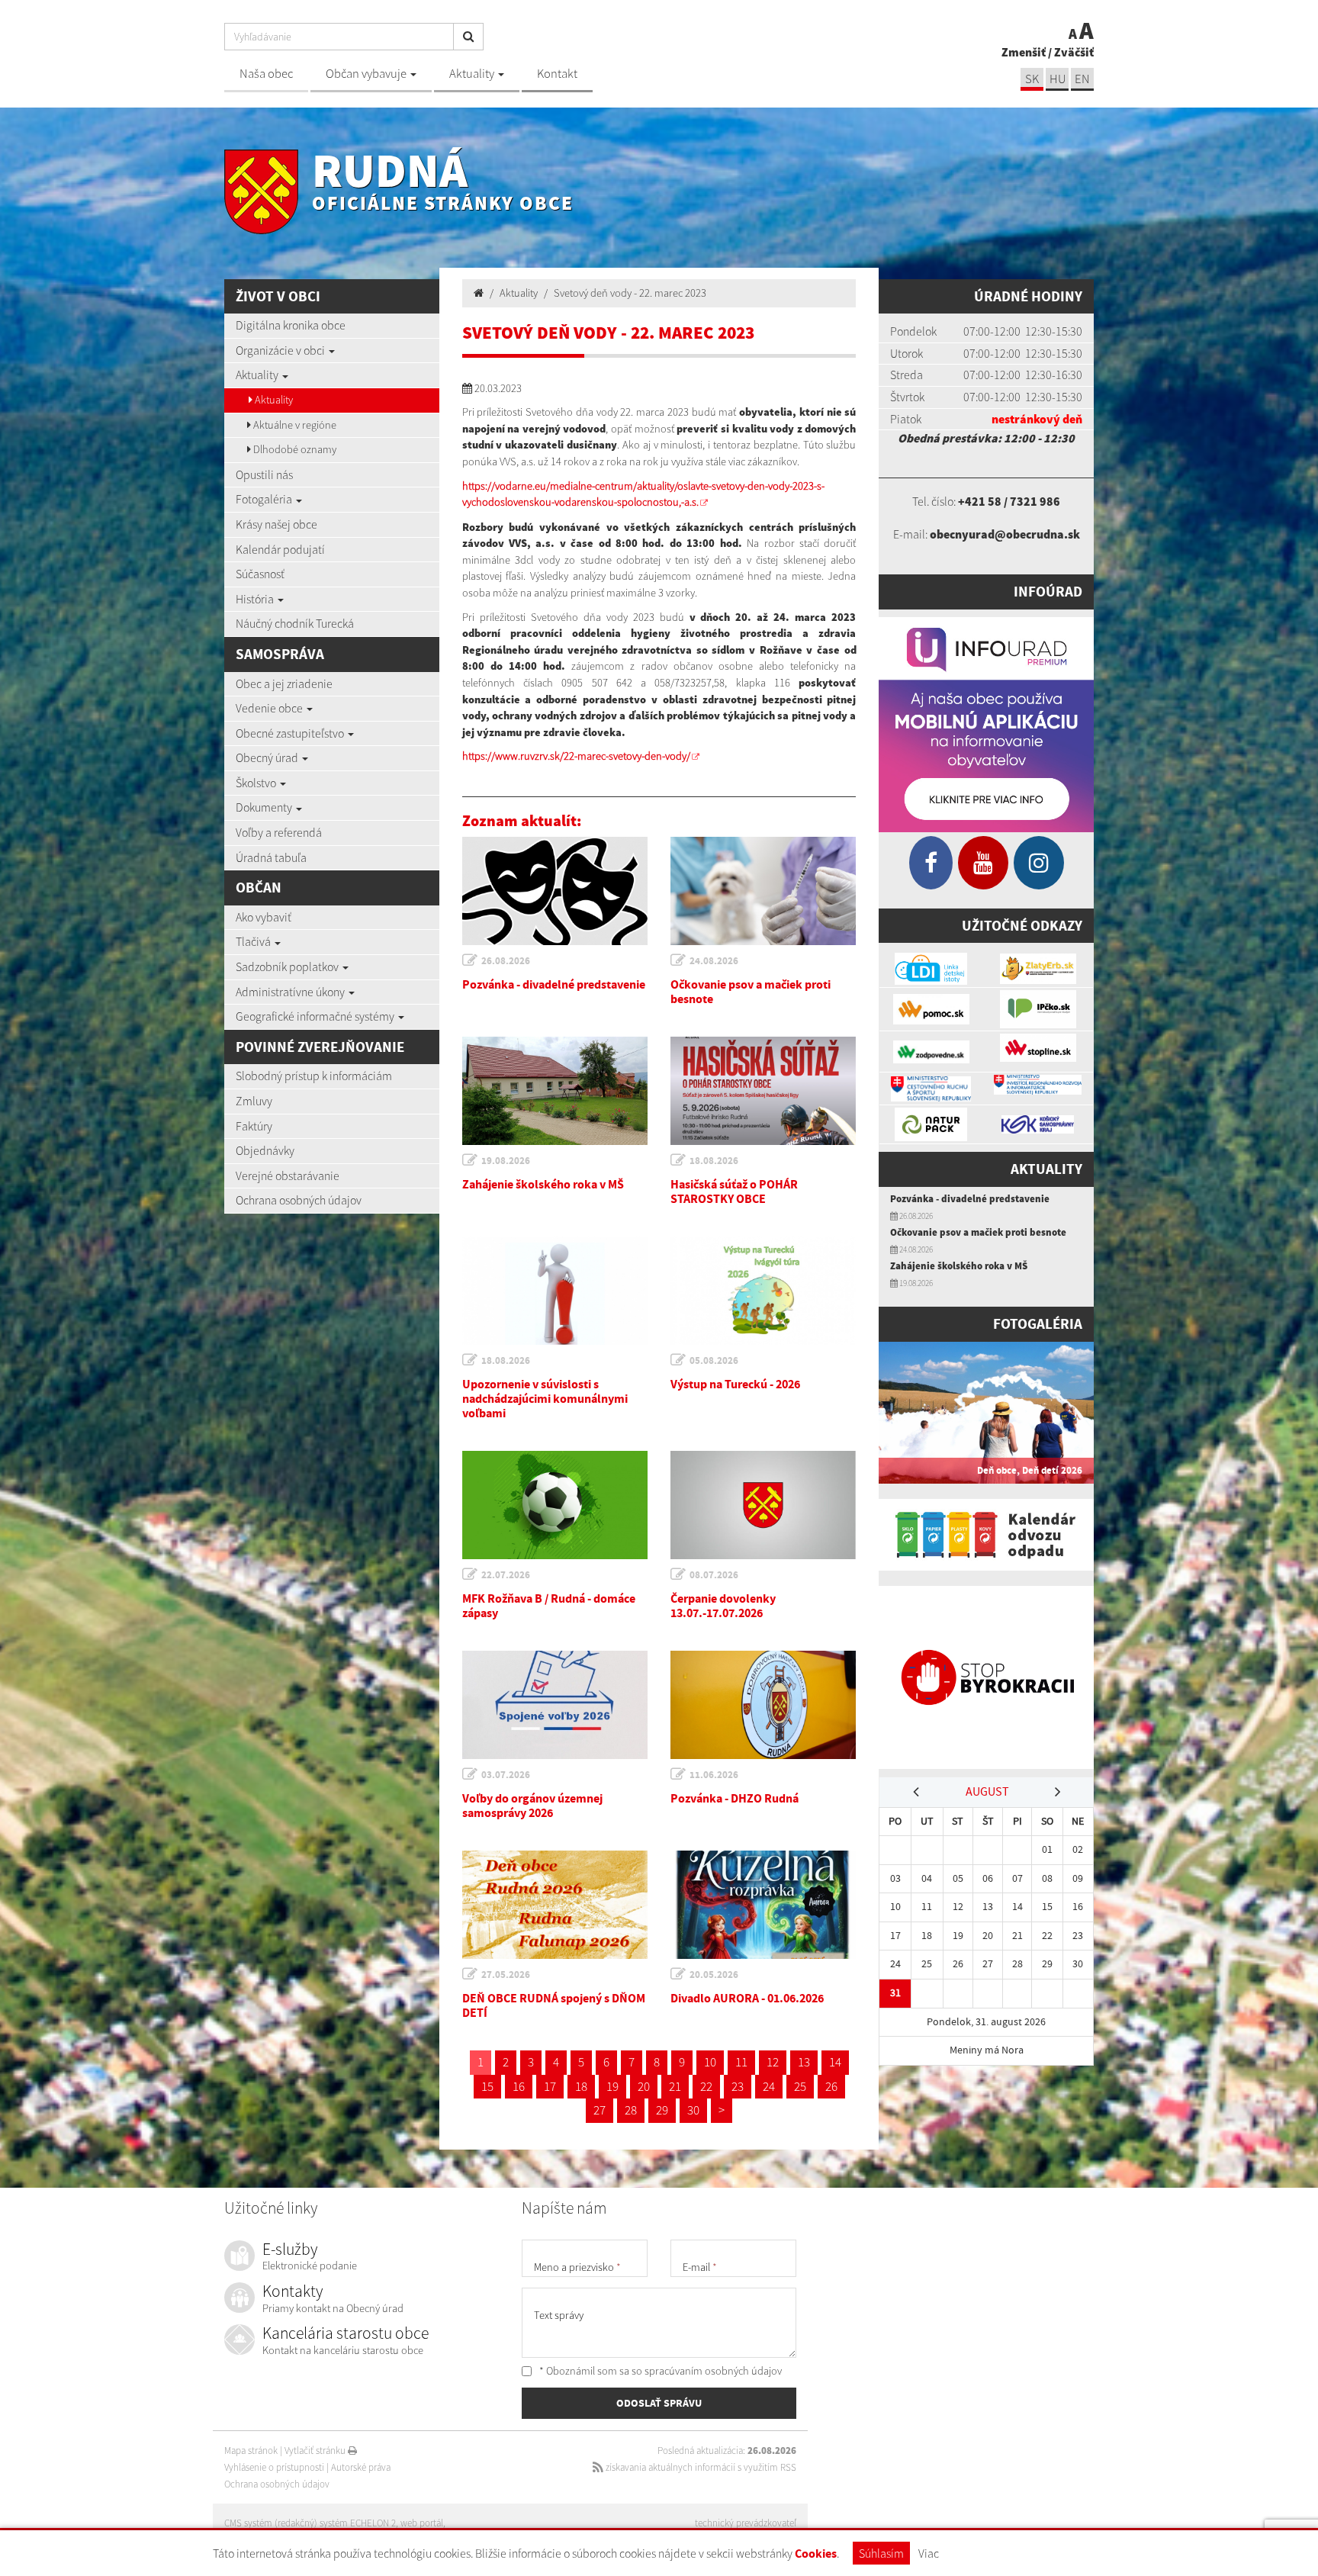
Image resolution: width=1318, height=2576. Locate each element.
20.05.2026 (714, 1975)
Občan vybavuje (367, 74)
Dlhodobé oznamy (294, 449)
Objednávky (265, 1150)
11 (741, 2062)
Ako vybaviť (264, 917)
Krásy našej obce (276, 524)
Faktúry (254, 1126)
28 (631, 2110)
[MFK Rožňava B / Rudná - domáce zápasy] (555, 1505)
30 (693, 2110)
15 (487, 2086)
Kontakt (557, 74)
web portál (422, 2523)
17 (550, 2086)
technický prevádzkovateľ (746, 2523)
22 (706, 2086)
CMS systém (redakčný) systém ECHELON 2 (310, 2523)
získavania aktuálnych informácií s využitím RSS (700, 2467)
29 (662, 2110)
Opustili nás (264, 474)
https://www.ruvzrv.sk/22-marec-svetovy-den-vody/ (576, 756)
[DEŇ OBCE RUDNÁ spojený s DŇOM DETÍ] (555, 1905)
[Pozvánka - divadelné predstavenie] (555, 891)
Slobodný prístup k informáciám (314, 1076)
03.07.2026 (506, 1775)
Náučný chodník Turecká (295, 623)
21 (675, 2086)
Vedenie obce (270, 708)
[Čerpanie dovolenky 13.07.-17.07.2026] (763, 1505)
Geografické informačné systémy (316, 1016)
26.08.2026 (506, 961)
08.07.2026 (714, 1575)
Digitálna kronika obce (291, 325)
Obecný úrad (268, 757)
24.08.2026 (714, 961)
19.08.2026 (506, 1161)
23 (738, 2086)
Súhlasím (881, 2553)
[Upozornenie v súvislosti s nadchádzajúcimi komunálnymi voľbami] (555, 1291)
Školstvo (257, 783)
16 (519, 2086)
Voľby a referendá (279, 832)
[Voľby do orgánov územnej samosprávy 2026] (555, 1705)
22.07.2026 (506, 1575)
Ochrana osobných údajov (299, 1200)
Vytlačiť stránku (316, 2451)
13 (804, 2062)
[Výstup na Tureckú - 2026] (763, 1291)
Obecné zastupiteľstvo (291, 733)
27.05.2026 (506, 1975)
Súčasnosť (260, 574)
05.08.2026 (714, 1360)
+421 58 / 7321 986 (1009, 501)
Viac (929, 2553)
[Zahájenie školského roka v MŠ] (555, 1091)
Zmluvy (254, 1101)
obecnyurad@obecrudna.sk (1005, 534)
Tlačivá (254, 941)
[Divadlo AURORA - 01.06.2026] (763, 1905)
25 (800, 2086)
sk (1032, 79)
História (256, 599)
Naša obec (266, 74)
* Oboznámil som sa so (659, 2371)
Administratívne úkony (291, 992)
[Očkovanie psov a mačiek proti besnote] (763, 891)
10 (710, 2062)
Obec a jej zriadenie (284, 683)
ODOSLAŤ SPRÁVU (659, 2403)
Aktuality (473, 74)
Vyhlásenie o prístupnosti (274, 2467)
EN (1082, 79)
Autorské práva (361, 2467)
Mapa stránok (251, 2451)
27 (600, 2110)
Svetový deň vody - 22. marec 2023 (630, 293)
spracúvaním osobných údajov (713, 2371)
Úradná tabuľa (271, 857)
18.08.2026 (714, 1161)
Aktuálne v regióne (294, 425)
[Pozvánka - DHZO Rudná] (763, 1705)
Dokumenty (265, 807)
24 (769, 2086)
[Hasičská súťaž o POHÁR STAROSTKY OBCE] (763, 1091)
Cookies (816, 2553)
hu (1058, 79)
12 (773, 2062)
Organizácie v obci (281, 350)
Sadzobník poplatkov (288, 966)
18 (581, 2086)
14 (835, 2062)
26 (831, 2086)
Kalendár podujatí (280, 549)
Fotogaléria (265, 499)
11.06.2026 (714, 1775)
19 (612, 2086)
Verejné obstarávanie (288, 1175)
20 (644, 2086)
